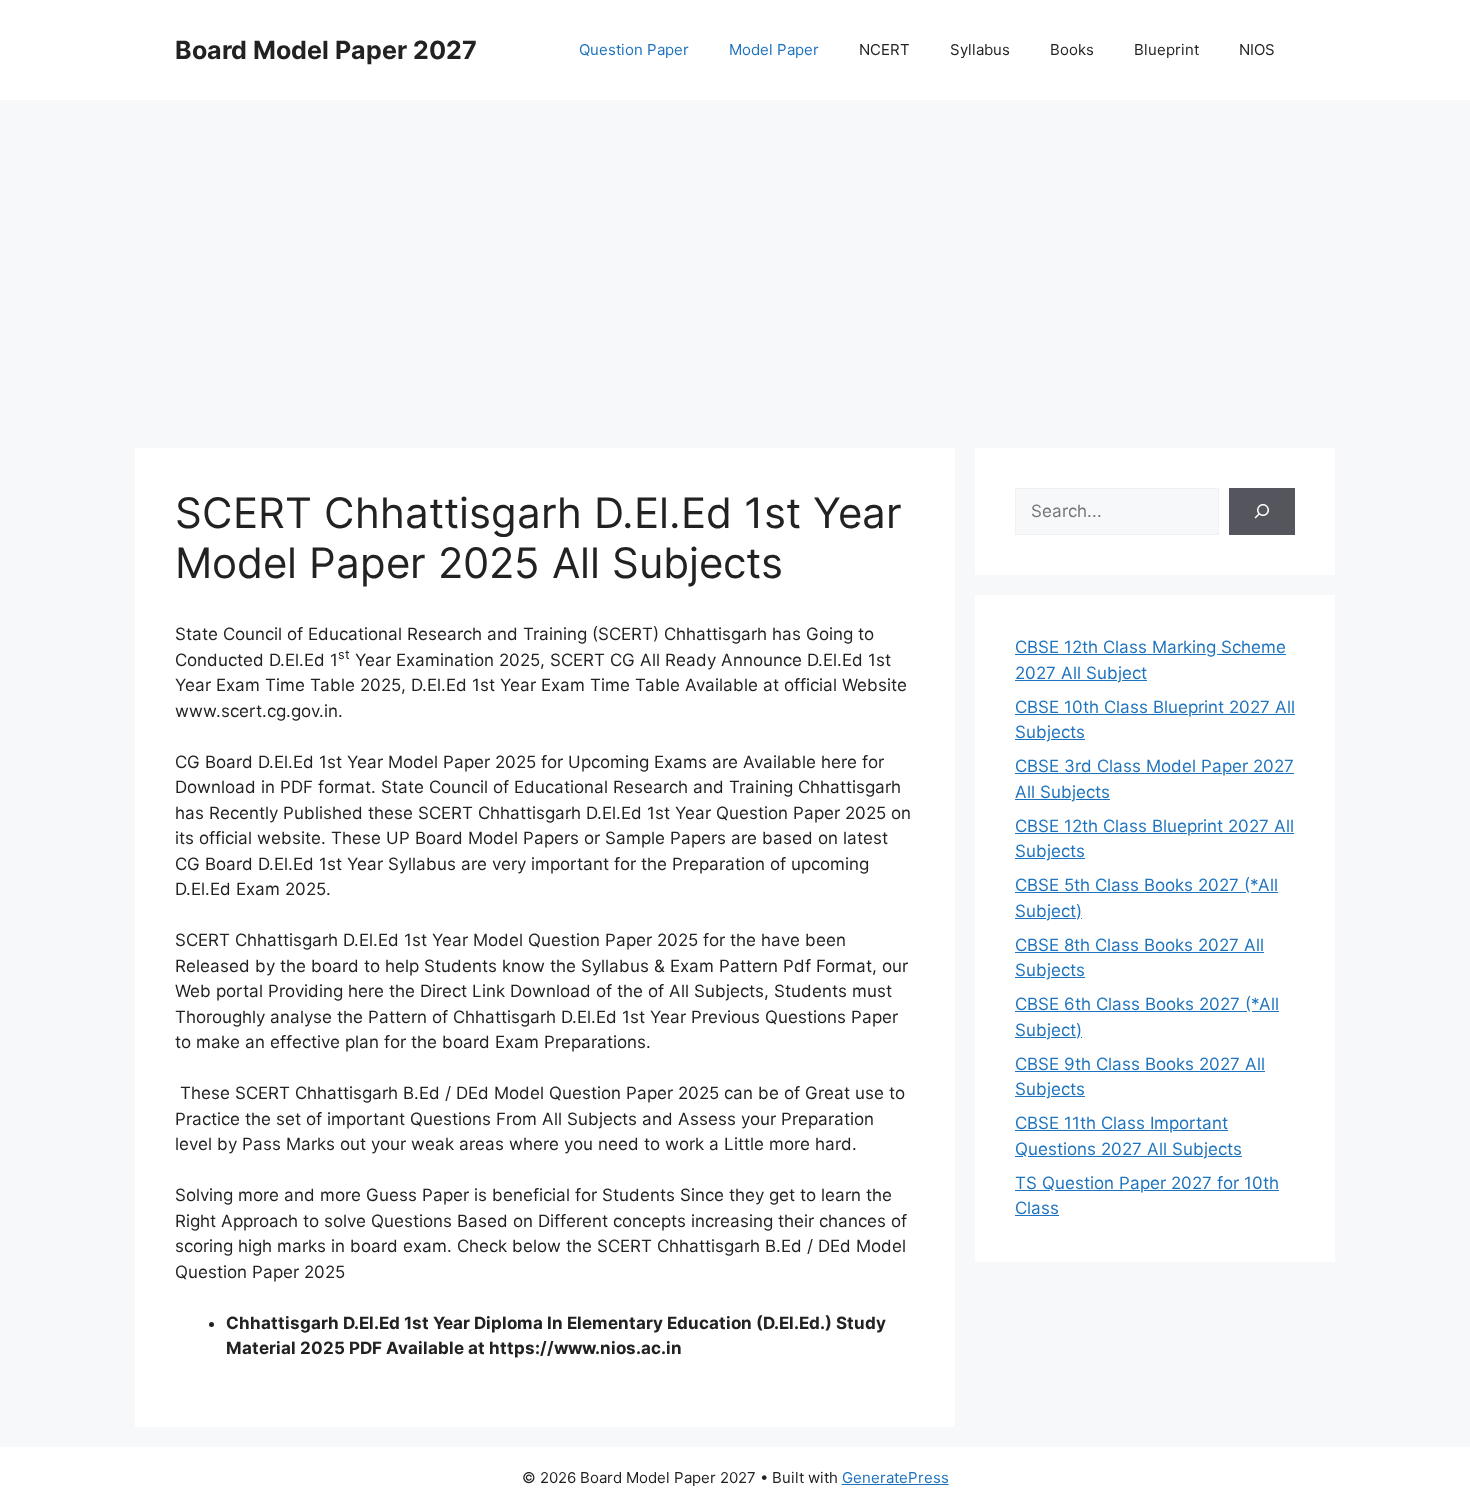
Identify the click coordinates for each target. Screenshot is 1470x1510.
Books (1072, 49)
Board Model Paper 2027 (326, 50)
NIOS (1257, 49)
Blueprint (1166, 49)
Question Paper (634, 49)
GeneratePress (895, 1477)
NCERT (884, 49)
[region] (735, 260)
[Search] (1262, 512)
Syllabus (980, 49)
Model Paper (774, 49)
